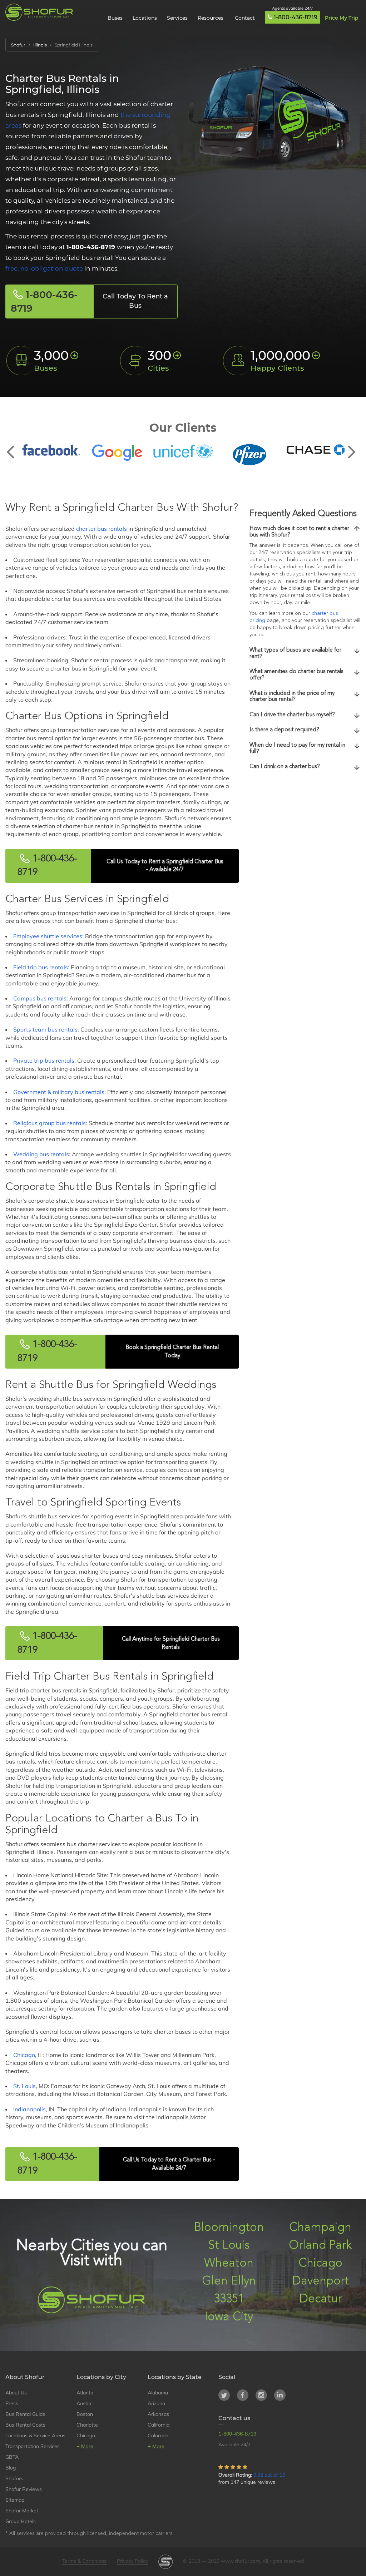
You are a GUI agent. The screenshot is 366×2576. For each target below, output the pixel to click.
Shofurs (14, 2478)
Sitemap (15, 2500)
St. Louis (24, 2086)
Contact (245, 18)
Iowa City (229, 2317)
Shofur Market (22, 2511)
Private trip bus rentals (44, 1060)
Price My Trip (342, 18)
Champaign (320, 2228)
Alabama (158, 2393)
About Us (16, 2393)
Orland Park (320, 2246)
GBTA (12, 2457)
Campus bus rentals (40, 998)
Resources (211, 18)
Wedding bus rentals (41, 1154)
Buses (115, 18)
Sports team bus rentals (45, 1029)
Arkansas (158, 2414)
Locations (145, 18)
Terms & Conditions (84, 2561)
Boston (85, 2414)
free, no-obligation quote (44, 268)
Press (12, 2403)
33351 (229, 2299)
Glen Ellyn (229, 2281)
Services (177, 18)
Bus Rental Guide (25, 2414)
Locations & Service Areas (35, 2436)
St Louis (229, 2246)
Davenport (320, 2281)
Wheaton (229, 2263)
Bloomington (229, 2228)
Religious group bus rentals (50, 1123)
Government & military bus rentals (59, 1092)
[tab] (305, 532)
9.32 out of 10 (269, 2475)
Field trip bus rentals (41, 967)
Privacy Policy (132, 2561)
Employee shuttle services (48, 936)
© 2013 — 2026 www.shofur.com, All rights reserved (243, 2561)
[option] (51, 450)
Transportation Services (33, 2446)
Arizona (156, 2403)
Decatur (320, 2299)
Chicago (24, 2055)
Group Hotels (21, 2521)
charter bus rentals (102, 529)
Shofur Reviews (24, 2489)
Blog (11, 2468)
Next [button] (352, 446)
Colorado (158, 2436)
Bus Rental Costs (25, 2425)
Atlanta (85, 2393)
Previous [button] (14, 446)
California (159, 2425)
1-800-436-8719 (296, 17)
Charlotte (87, 2425)
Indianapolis (29, 2109)
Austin (84, 2403)
